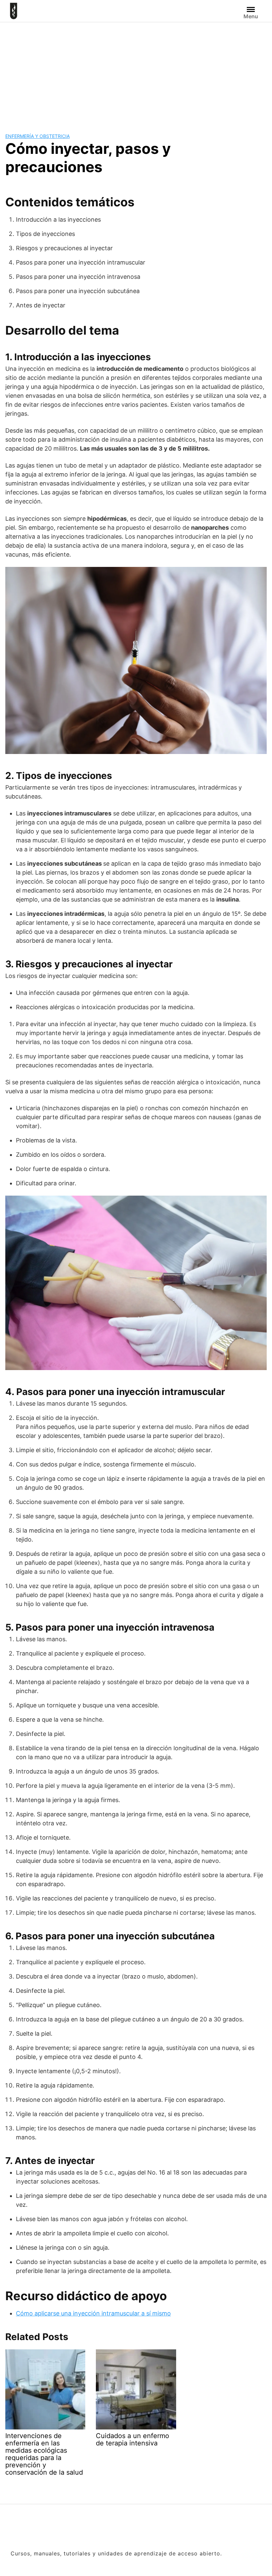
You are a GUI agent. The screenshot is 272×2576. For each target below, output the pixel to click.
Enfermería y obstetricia (37, 136)
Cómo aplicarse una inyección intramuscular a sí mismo (93, 2313)
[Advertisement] (136, 72)
